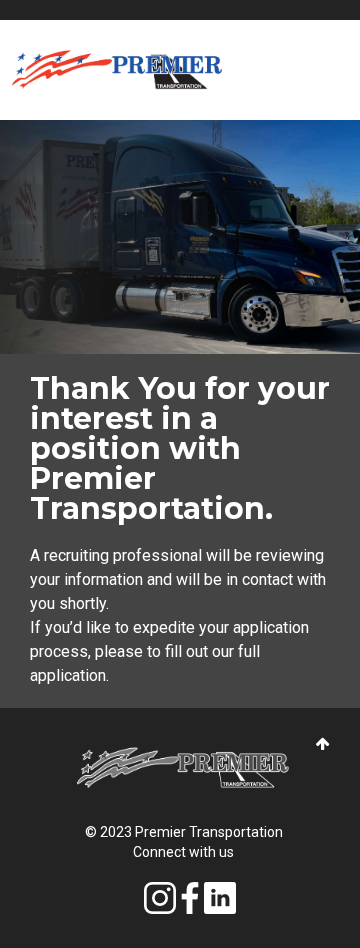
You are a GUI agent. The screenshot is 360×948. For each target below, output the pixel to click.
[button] (323, 744)
